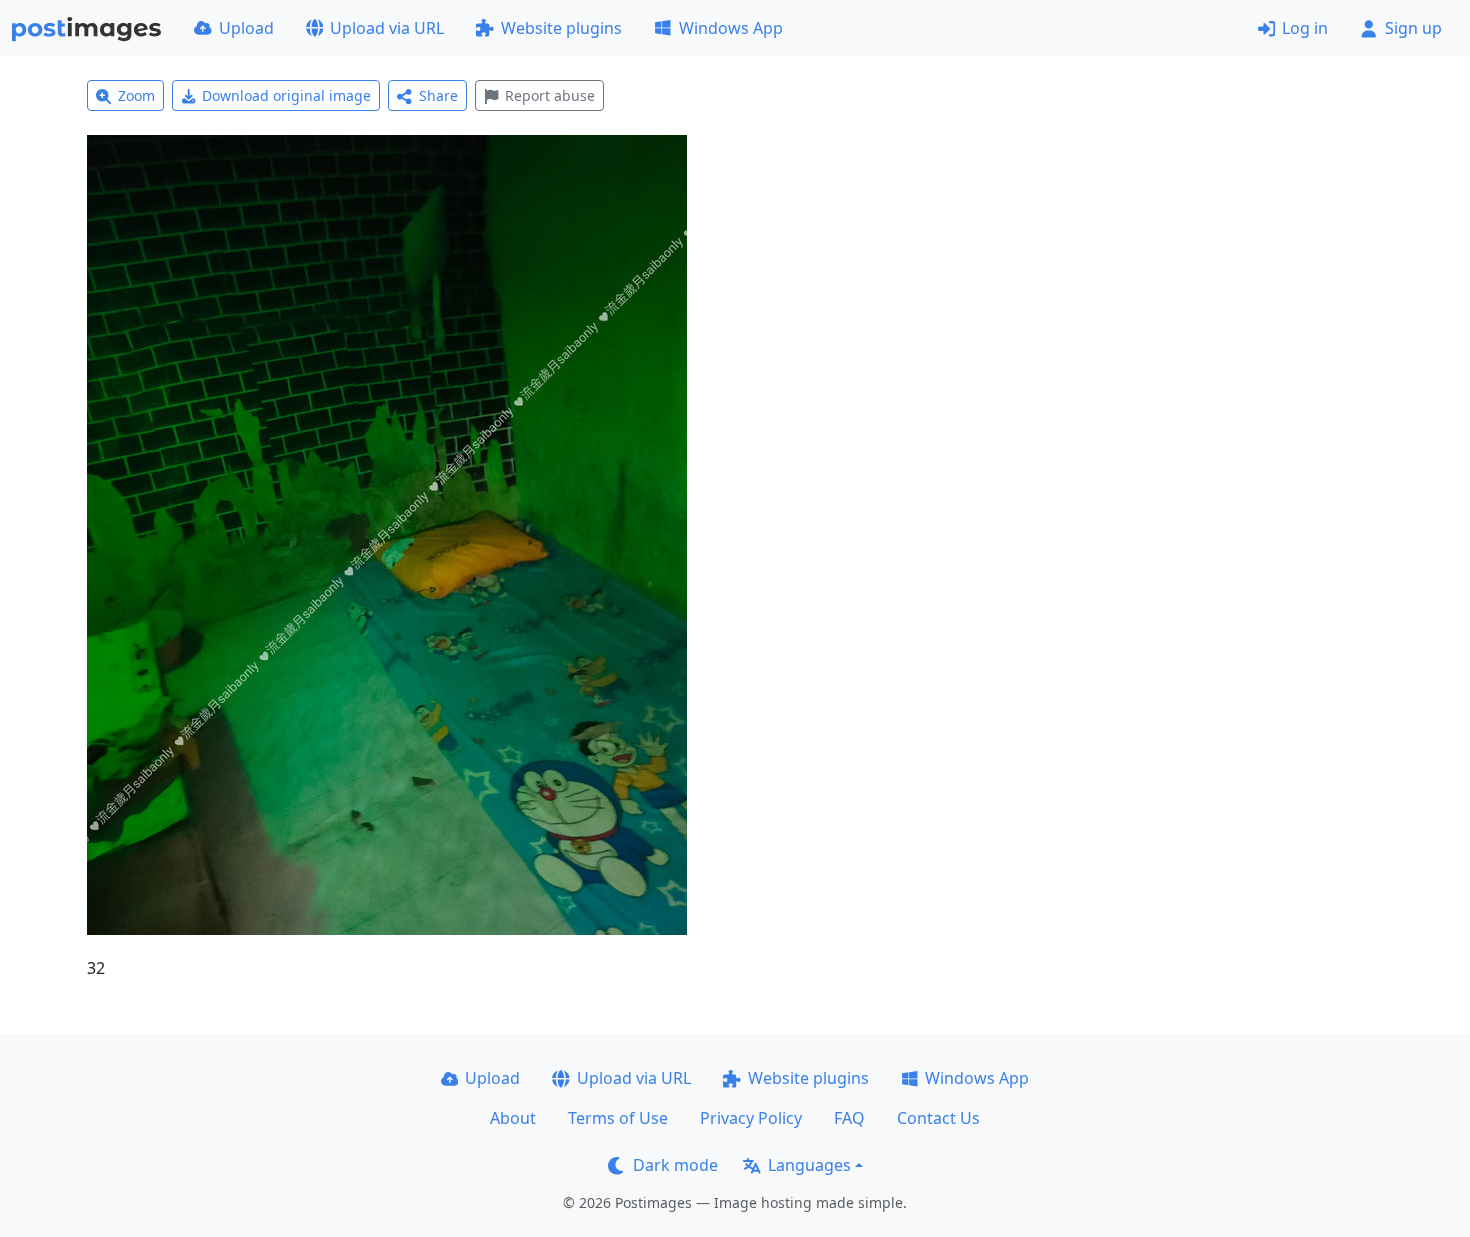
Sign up (1413, 28)
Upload (246, 28)
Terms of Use (618, 1118)
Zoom (136, 95)
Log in (1305, 28)
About (513, 1118)
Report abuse (550, 95)
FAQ (849, 1118)
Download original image (286, 95)
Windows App (731, 28)
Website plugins (561, 28)
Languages (809, 1165)
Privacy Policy (751, 1118)
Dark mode (675, 1165)
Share (438, 95)
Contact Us (938, 1118)
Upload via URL (387, 28)
